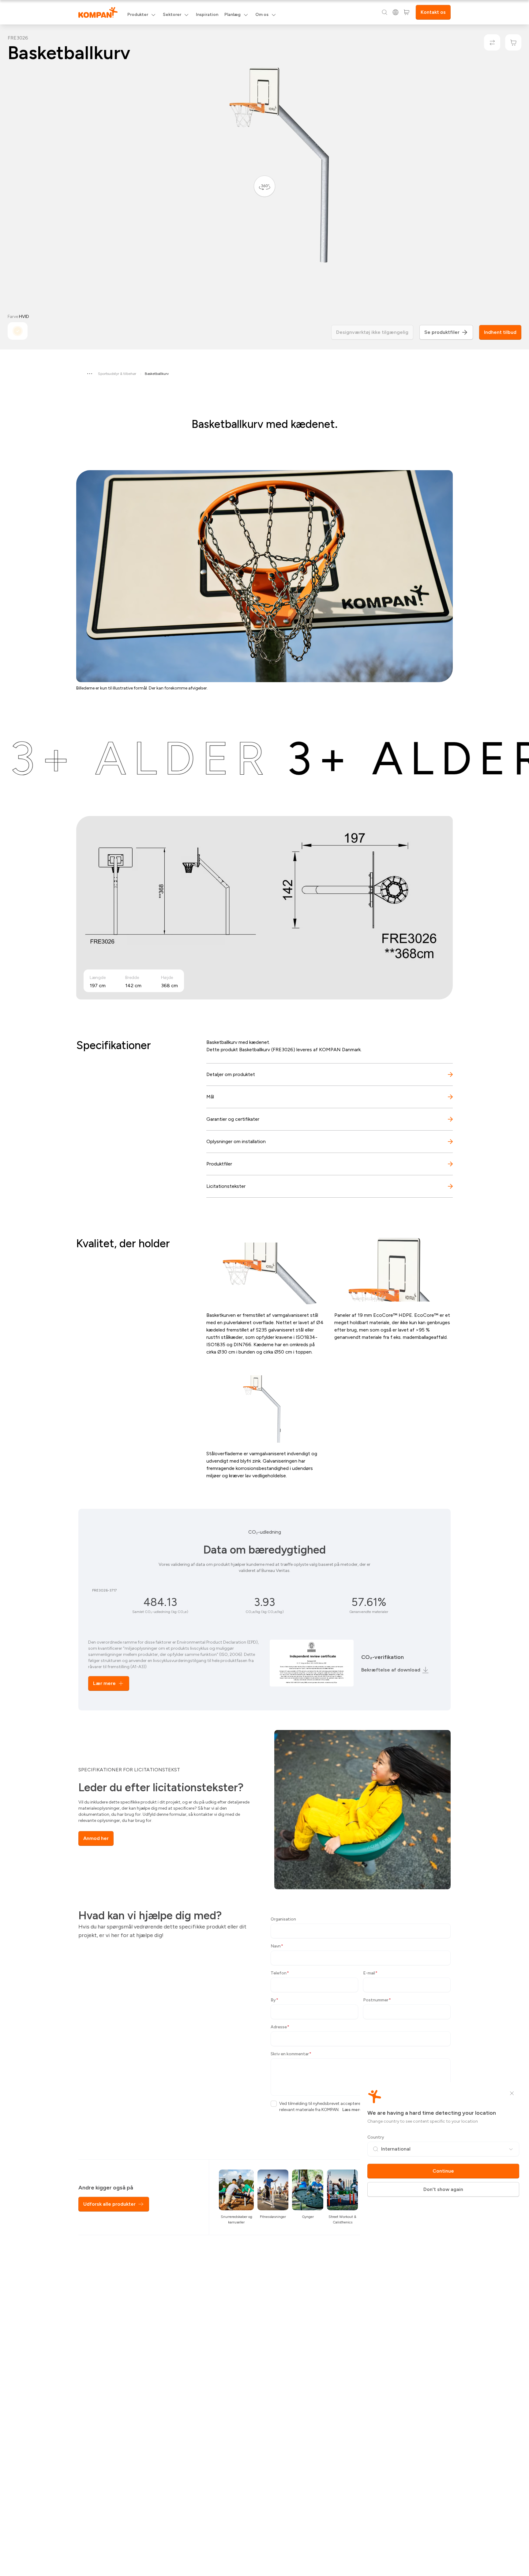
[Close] (512, 2093)
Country (376, 2137)
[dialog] (264, 1288)
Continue (443, 2171)
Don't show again (443, 2189)
